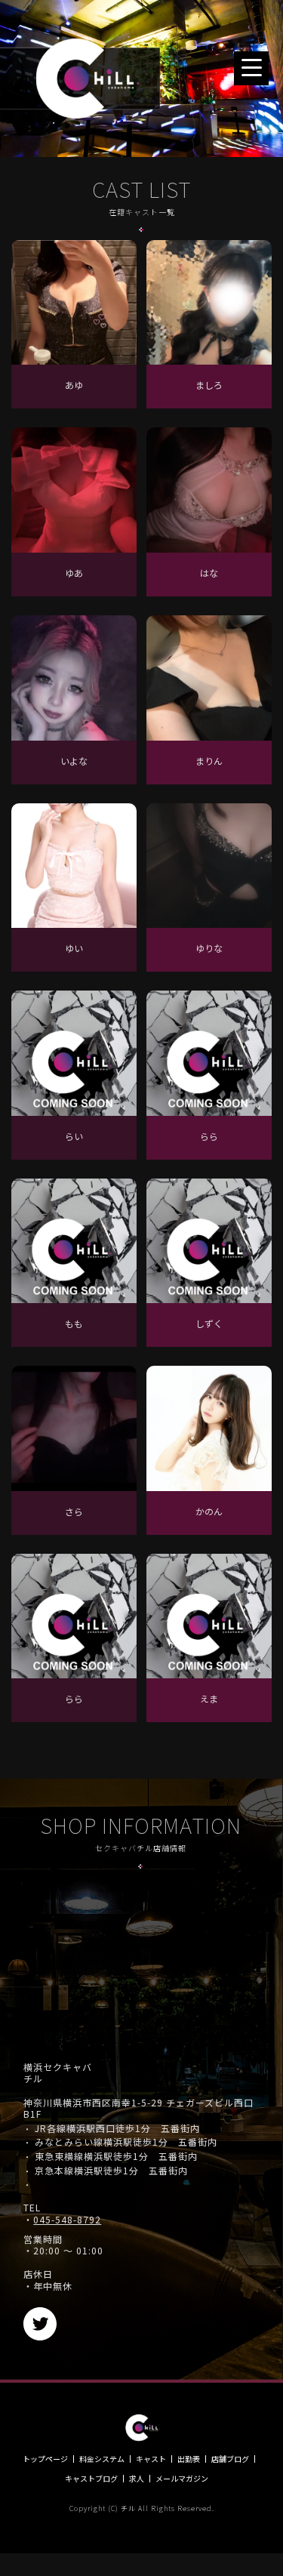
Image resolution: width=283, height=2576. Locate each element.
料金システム (102, 2459)
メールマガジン (182, 2479)
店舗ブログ (230, 2459)
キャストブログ (91, 2479)
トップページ (45, 2459)
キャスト (151, 2459)
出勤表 (189, 2459)
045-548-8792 (67, 2220)
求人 (137, 2479)
